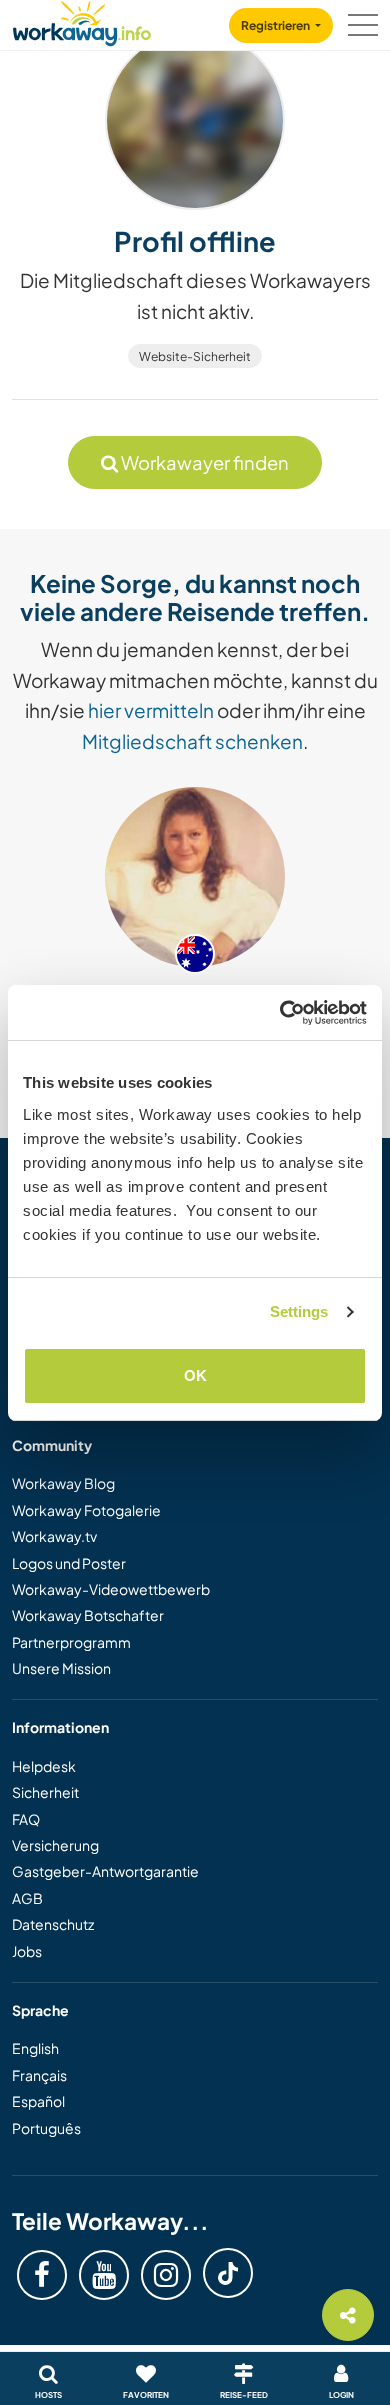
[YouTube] (104, 2275)
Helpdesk (44, 1766)
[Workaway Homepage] (82, 20)
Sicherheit (45, 1792)
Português (46, 2128)
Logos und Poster (69, 1563)
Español (38, 2101)
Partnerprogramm (71, 1642)
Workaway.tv (54, 1536)
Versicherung (55, 1845)
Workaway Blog (63, 1483)
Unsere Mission (61, 1668)
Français (39, 2075)
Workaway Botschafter (88, 1615)
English (35, 2048)
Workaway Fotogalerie (86, 1510)
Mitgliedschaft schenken (192, 741)
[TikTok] (228, 2273)
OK (195, 1375)
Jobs (27, 1951)
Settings (299, 1311)
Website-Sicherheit (195, 356)
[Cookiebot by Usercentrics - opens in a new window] (280, 1013)
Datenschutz (53, 1924)
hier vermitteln (151, 710)
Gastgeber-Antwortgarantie (105, 1871)
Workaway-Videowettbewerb (111, 1589)
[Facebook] (42, 2275)
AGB (27, 1898)
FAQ (26, 1819)
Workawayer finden (203, 462)
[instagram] (166, 2275)
